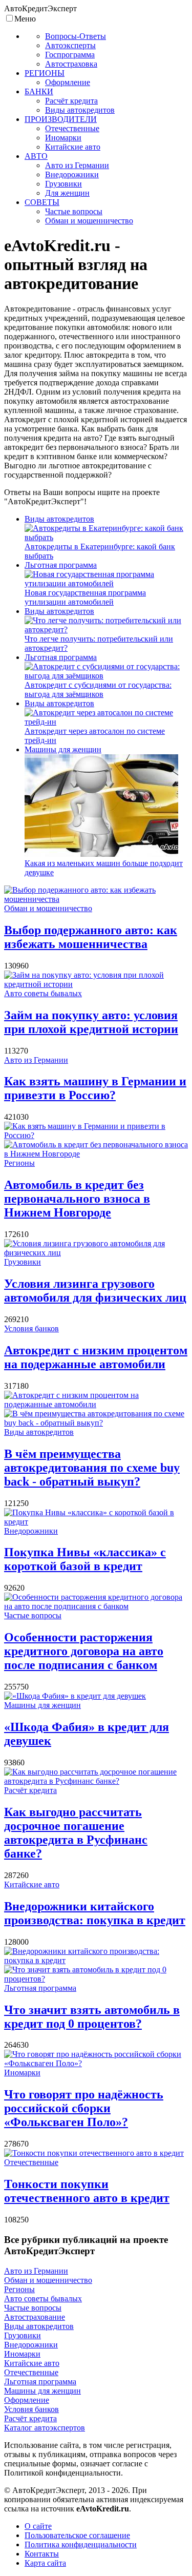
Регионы (19, 1163)
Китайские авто (32, 1884)
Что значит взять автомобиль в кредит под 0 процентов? (92, 2017)
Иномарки (22, 2073)
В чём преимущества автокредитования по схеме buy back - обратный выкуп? (92, 1468)
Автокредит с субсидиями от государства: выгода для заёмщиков (98, 689)
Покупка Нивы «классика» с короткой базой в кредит (85, 1559)
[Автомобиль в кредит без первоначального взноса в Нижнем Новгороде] (96, 1154)
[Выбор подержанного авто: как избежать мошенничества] (96, 899)
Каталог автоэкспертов (45, 2428)
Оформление (27, 2400)
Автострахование (35, 2317)
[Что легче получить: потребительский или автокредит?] (106, 630)
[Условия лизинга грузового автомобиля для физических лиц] (96, 1253)
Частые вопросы (33, 1615)
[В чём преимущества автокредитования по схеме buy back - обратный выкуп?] (96, 1423)
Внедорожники (31, 1531)
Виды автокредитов (59, 519)
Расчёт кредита (30, 1790)
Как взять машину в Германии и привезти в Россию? (95, 1088)
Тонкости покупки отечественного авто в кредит (87, 2191)
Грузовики (23, 1262)
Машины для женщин (63, 749)
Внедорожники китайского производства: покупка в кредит (95, 1913)
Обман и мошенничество (48, 908)
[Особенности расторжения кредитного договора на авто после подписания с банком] (96, 1606)
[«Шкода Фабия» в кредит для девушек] (75, 1696)
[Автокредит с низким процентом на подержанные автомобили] (96, 1404)
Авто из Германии (36, 1060)
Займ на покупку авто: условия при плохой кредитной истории (91, 1022)
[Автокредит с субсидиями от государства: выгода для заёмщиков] (106, 676)
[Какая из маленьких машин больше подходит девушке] (101, 854)
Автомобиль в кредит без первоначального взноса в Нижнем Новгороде (77, 1199)
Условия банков (31, 1328)
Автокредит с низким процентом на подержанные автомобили (96, 1357)
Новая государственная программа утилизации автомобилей (85, 597)
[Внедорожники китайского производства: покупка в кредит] (96, 1960)
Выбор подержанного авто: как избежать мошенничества (91, 937)
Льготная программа (61, 565)
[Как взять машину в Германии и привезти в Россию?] (96, 1135)
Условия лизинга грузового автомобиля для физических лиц (95, 1291)
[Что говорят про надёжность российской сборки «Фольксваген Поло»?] (96, 2063)
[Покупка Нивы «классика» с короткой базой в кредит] (96, 1522)
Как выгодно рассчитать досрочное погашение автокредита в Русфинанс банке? (76, 1833)
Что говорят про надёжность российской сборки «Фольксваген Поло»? (84, 2108)
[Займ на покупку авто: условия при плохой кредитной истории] (96, 984)
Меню (25, 19)
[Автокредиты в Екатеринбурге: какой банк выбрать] (106, 537)
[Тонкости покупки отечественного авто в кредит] (94, 2153)
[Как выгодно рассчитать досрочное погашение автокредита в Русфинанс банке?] (96, 1781)
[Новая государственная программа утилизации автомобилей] (106, 583)
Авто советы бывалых (43, 993)
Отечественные (31, 2162)
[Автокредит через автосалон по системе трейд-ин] (106, 722)
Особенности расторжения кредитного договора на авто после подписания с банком (84, 1651)
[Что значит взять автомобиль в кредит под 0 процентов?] (96, 1979)
